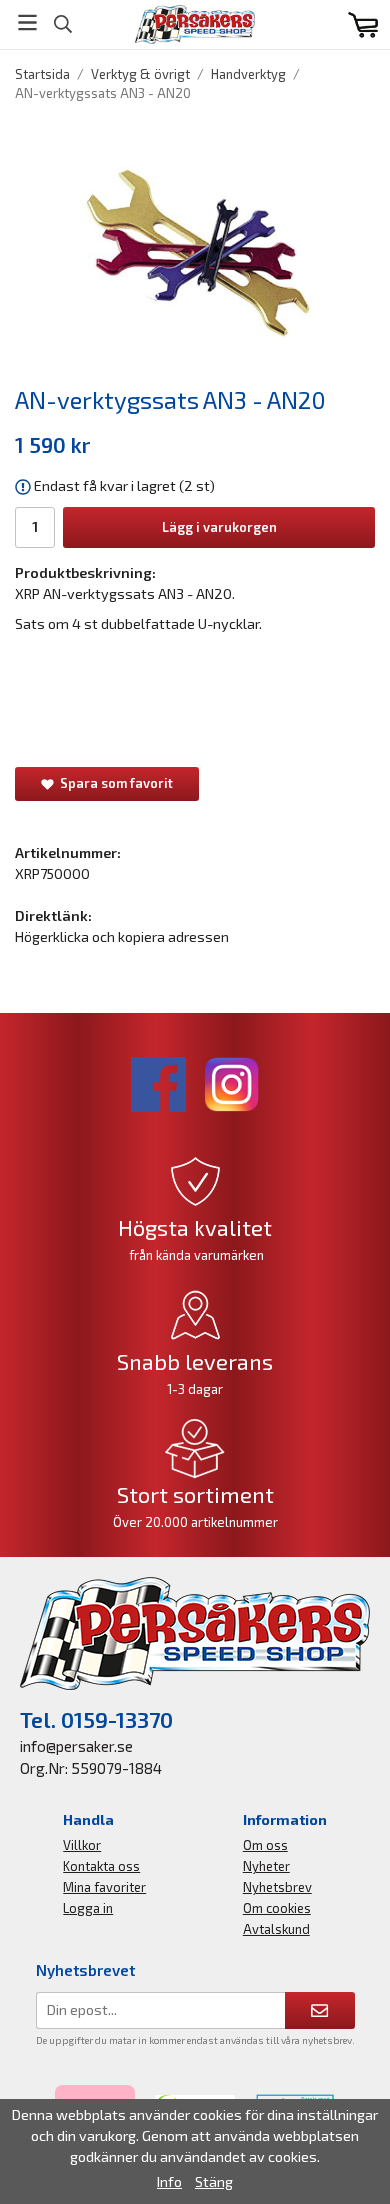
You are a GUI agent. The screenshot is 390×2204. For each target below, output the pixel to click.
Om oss (265, 1845)
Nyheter (266, 1866)
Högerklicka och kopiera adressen (122, 936)
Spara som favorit (113, 783)
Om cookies (277, 1908)
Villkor (82, 1845)
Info (169, 2181)
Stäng (214, 2181)
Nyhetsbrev (277, 1887)
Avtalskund (276, 1929)
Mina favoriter (104, 1887)
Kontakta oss (101, 1866)
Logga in (88, 1908)
